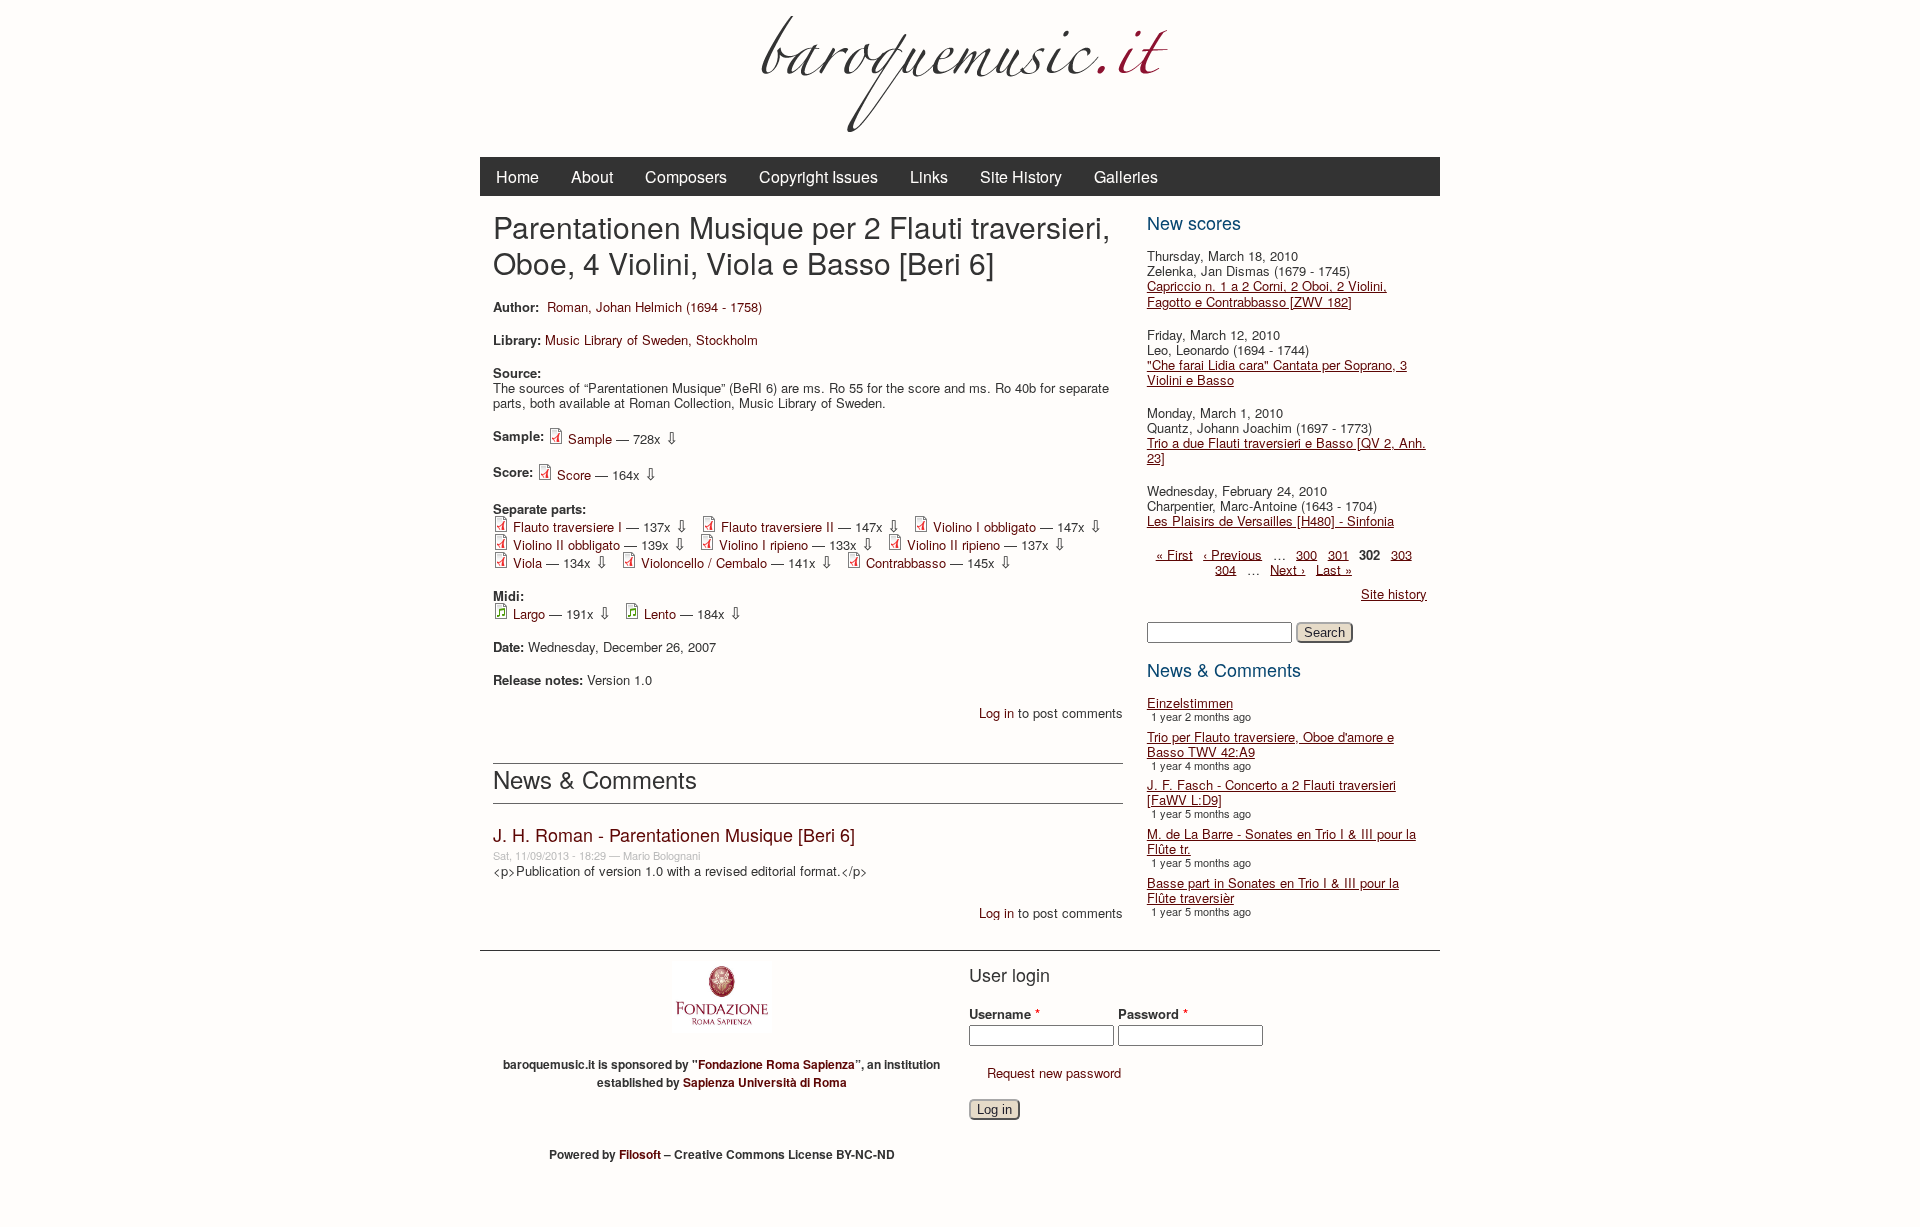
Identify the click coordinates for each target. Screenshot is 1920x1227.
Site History (1021, 176)
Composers (686, 176)
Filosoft (640, 1154)
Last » (1334, 568)
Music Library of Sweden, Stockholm (651, 339)
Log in (996, 712)
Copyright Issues (818, 176)
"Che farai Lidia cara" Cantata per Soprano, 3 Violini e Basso (1277, 372)
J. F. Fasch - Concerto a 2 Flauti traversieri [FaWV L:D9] (1271, 792)
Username (1004, 1013)
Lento (660, 613)
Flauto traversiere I (567, 526)
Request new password (1054, 1072)
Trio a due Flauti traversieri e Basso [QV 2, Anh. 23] (1286, 450)
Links (929, 176)
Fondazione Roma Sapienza (776, 1064)
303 (1401, 553)
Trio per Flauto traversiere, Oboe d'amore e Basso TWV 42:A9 (1270, 744)
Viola (527, 562)
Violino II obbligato (566, 544)
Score (574, 474)
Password (1153, 1013)
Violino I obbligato (984, 526)
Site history (1394, 593)
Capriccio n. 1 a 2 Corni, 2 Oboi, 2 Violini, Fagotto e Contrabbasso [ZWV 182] (1267, 293)
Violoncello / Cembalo (704, 562)
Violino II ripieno (953, 544)
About (592, 176)
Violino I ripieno (763, 544)
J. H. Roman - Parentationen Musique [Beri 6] (674, 834)
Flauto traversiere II (777, 526)
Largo (529, 613)
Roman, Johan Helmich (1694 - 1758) (654, 306)
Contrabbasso (906, 562)
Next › (1287, 568)
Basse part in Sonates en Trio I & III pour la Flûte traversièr (1273, 890)
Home (517, 176)
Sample (590, 438)
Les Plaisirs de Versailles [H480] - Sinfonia (1270, 520)
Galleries (1126, 176)
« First (1174, 553)
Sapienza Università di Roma (765, 1082)
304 (1225, 568)
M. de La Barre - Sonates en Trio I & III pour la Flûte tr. (1281, 841)
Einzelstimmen (1190, 702)
